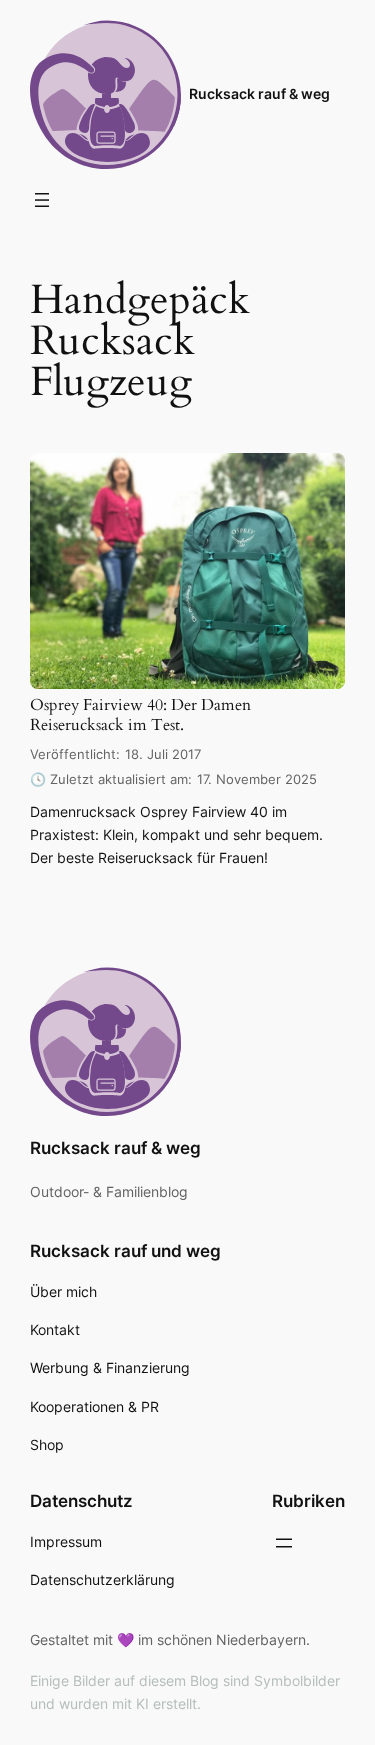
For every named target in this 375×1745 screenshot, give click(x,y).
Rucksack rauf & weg (259, 93)
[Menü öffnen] (42, 200)
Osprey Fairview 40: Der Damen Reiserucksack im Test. (140, 715)
